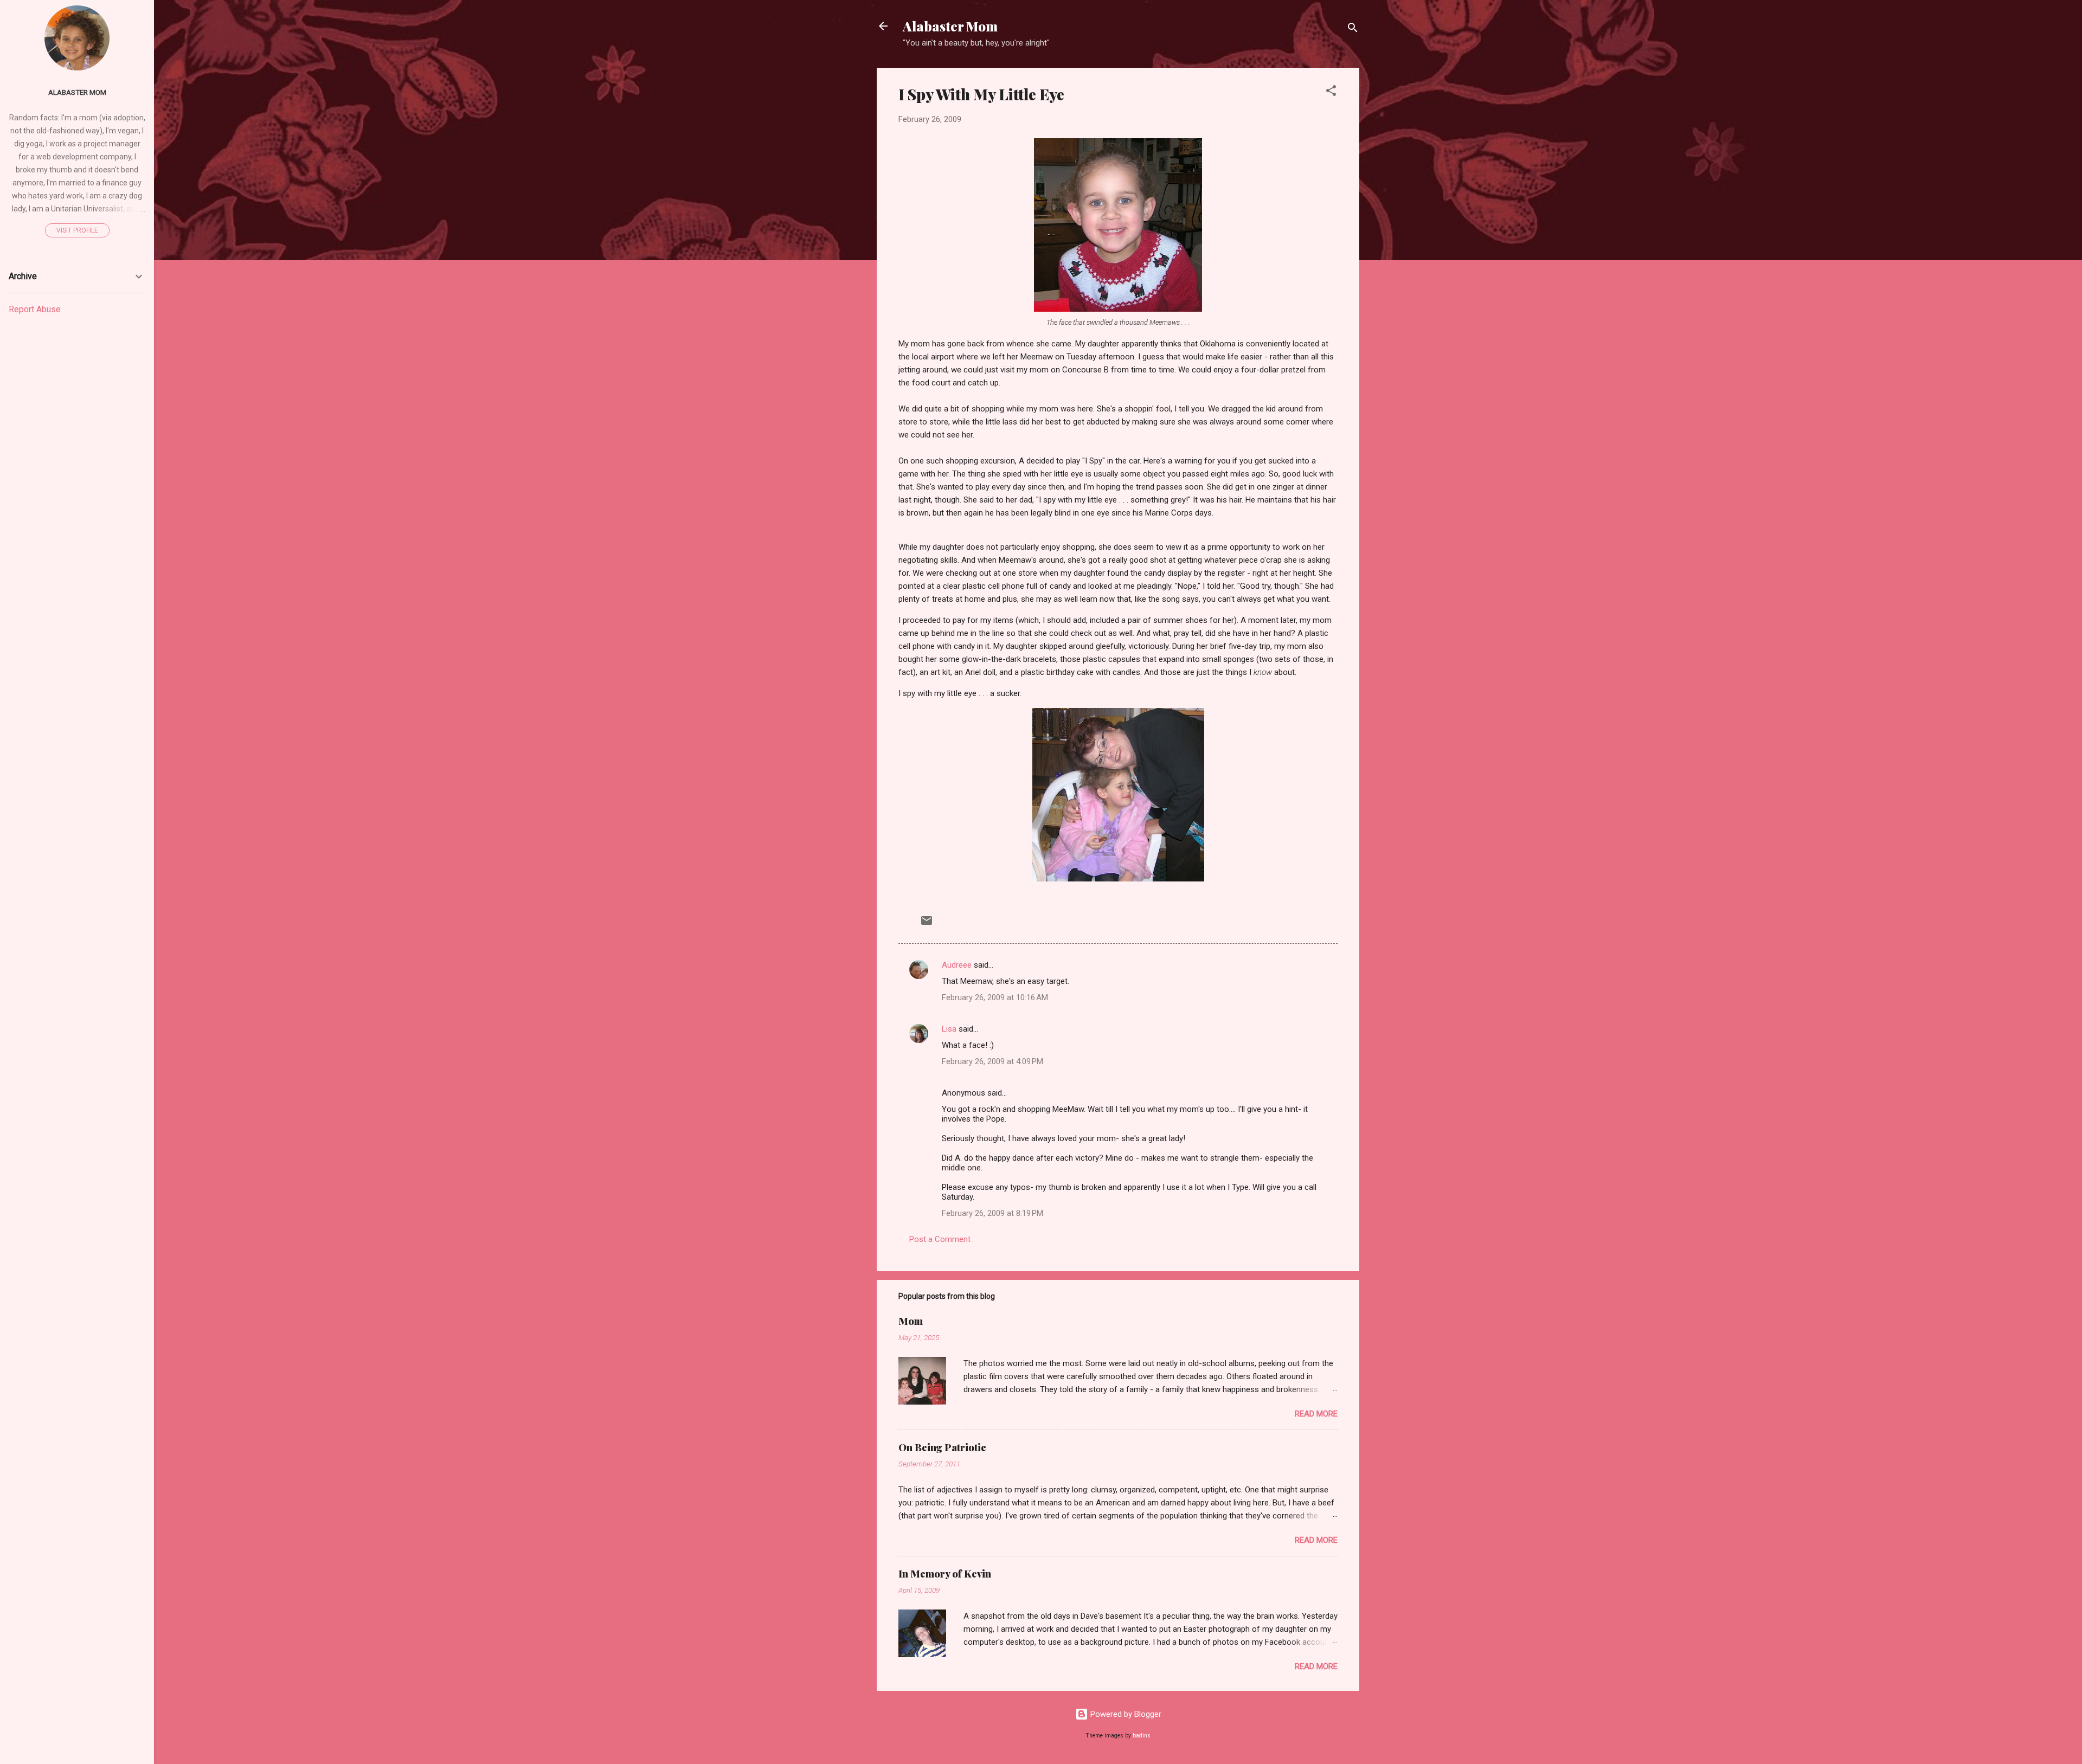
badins (1142, 1736)
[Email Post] (927, 924)
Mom (911, 1321)
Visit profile (77, 230)
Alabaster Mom (950, 26)
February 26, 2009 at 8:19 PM (992, 1213)
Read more (1316, 1414)
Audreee (957, 965)
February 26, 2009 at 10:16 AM (995, 997)
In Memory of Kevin (945, 1574)
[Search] (1353, 30)
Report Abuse (35, 309)
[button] (1331, 92)
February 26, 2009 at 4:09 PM (992, 1061)
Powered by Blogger (1125, 1714)
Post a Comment (940, 1239)
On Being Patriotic (942, 1447)
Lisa (949, 1029)
